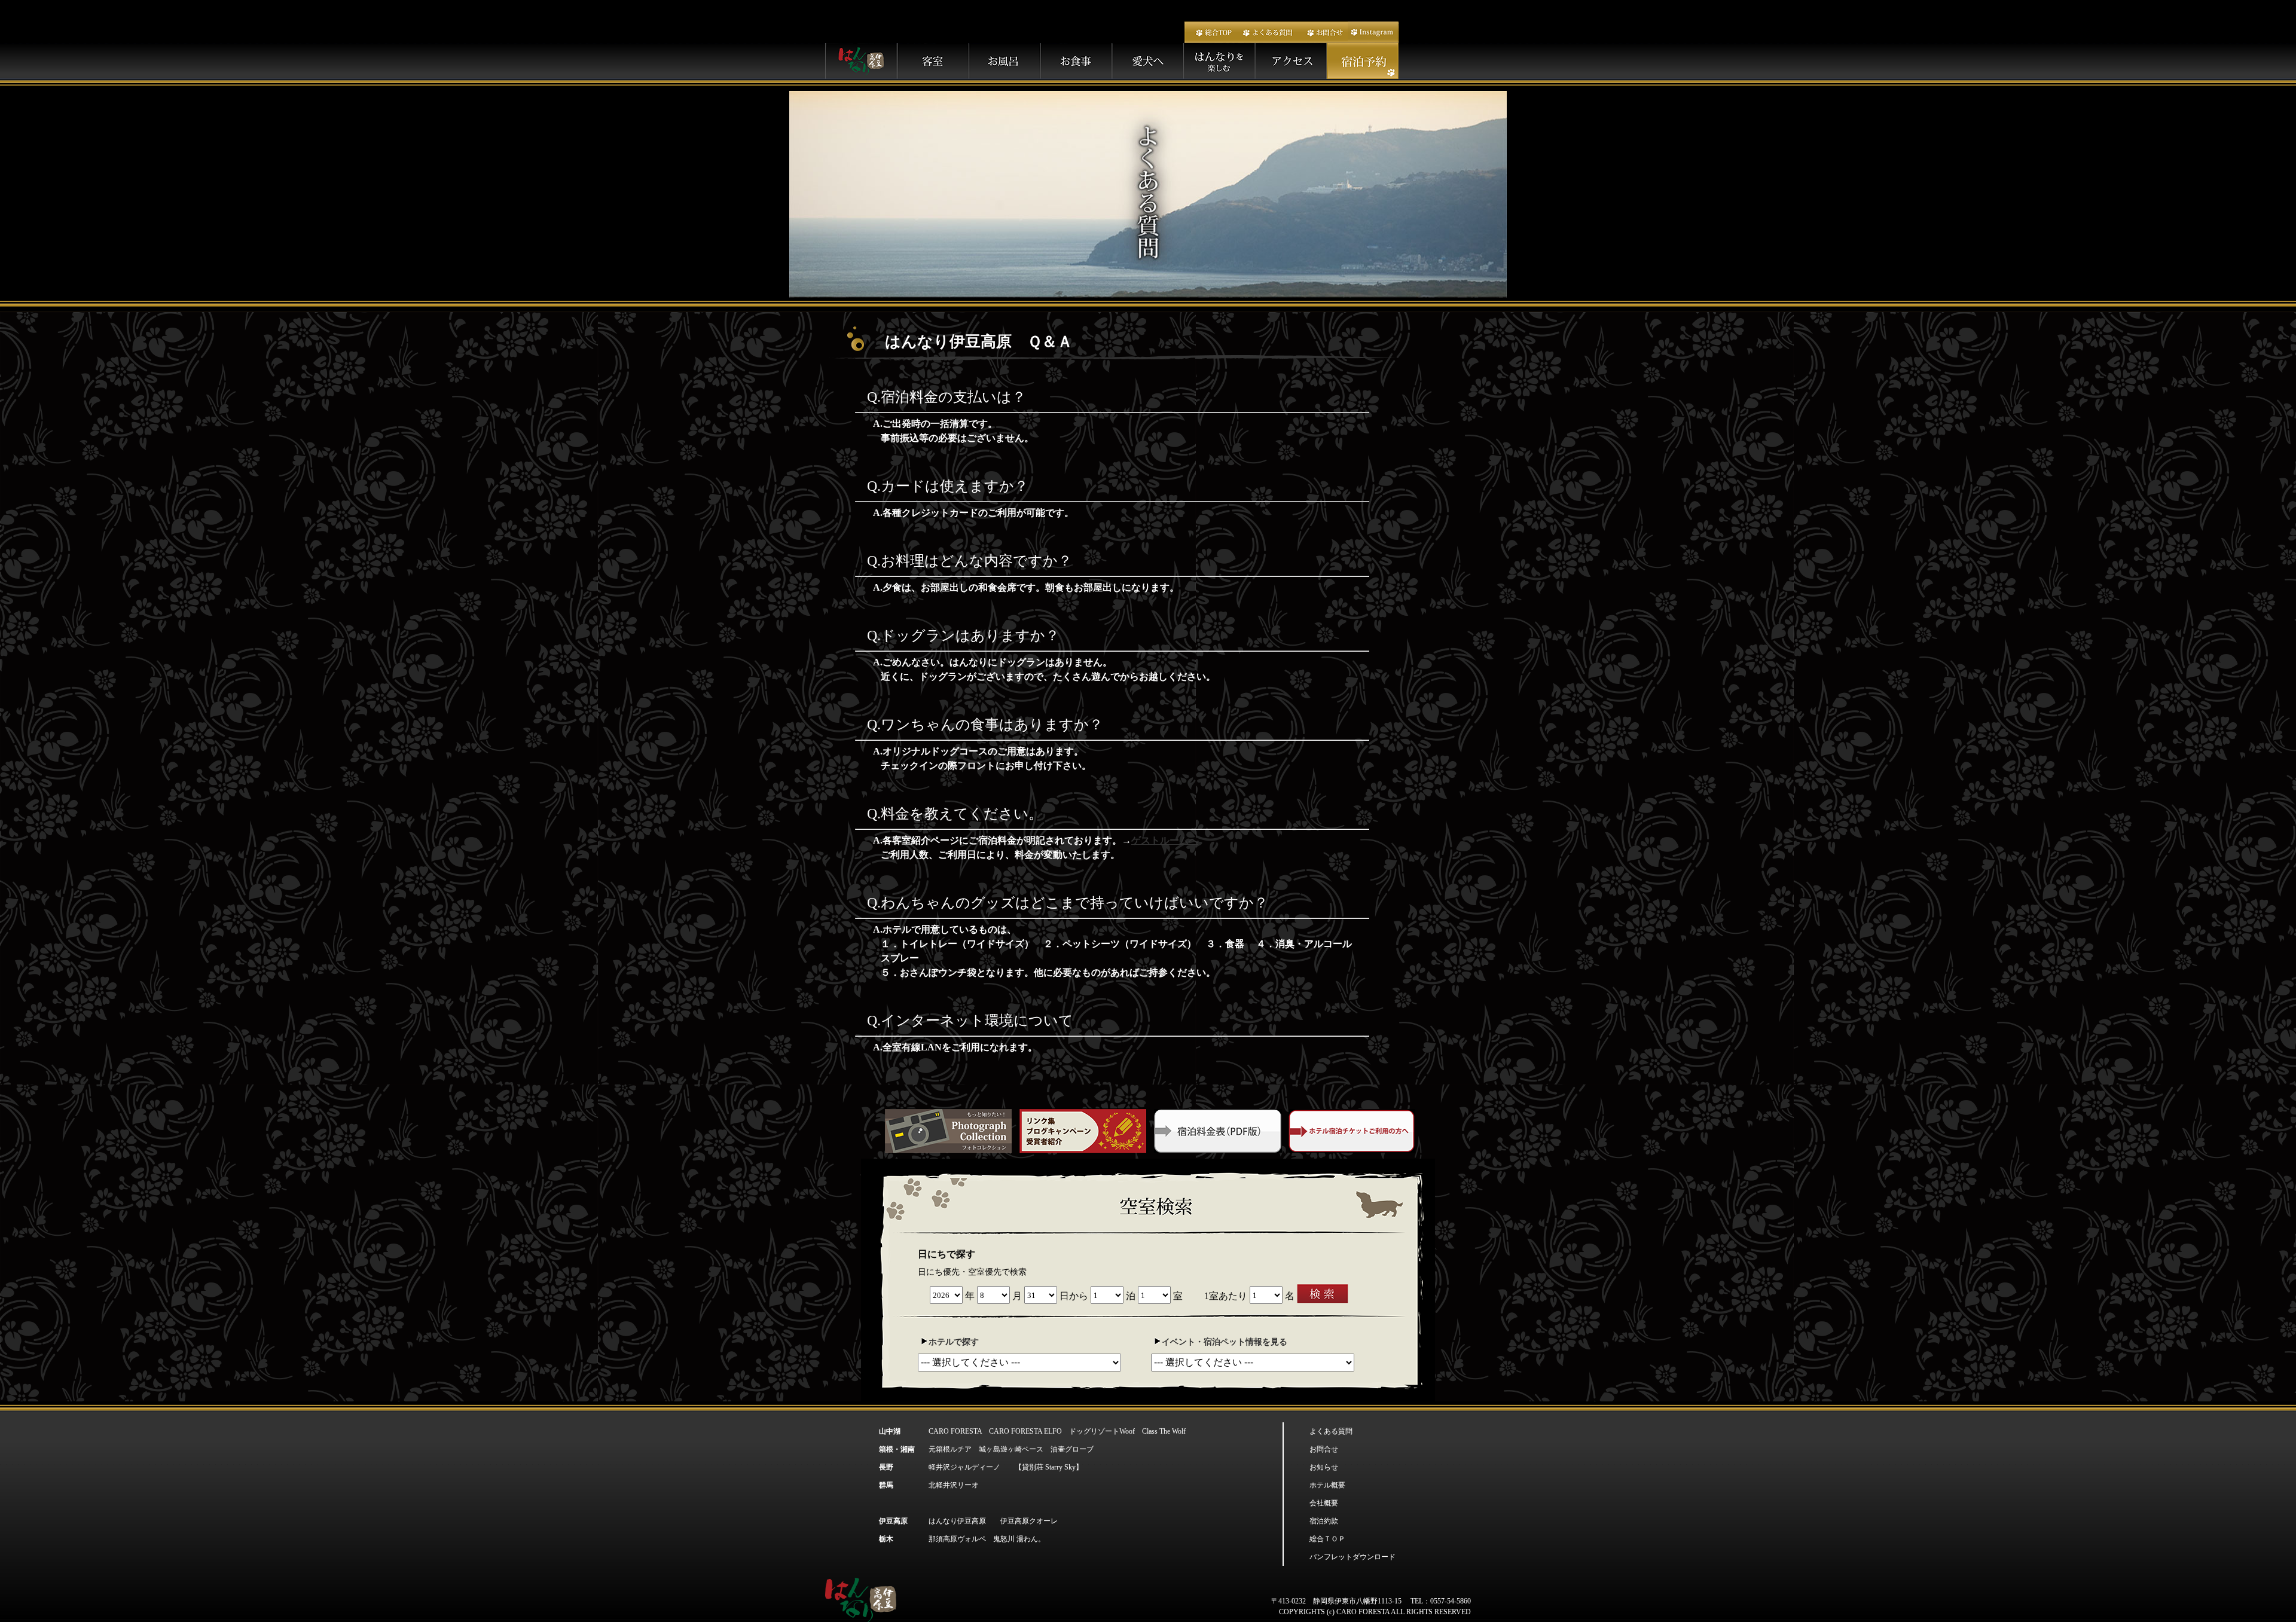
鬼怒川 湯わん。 (1019, 1539)
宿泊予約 (1363, 61)
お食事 (1076, 61)
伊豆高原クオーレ (1029, 1521)
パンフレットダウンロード (1352, 1557)
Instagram (1373, 32)
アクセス (1291, 61)
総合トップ (1211, 32)
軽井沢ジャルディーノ (964, 1467)
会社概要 (1324, 1503)
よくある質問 (1268, 32)
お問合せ (1323, 32)
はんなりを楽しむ (1220, 61)
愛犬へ (1148, 61)
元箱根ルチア (950, 1449)
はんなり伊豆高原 (957, 1521)
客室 (933, 61)
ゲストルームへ (1165, 840)
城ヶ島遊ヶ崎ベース (1011, 1449)
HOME (861, 61)
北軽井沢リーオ (954, 1485)
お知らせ (1324, 1467)
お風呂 (1004, 61)
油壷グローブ (1072, 1449)
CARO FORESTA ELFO (1025, 1431)
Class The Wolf (1164, 1431)
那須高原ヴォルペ (957, 1539)
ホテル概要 (1327, 1485)
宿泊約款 (1324, 1521)
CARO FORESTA (955, 1431)
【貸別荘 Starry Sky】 (1049, 1467)
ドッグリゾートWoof (1102, 1431)
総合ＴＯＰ (1327, 1539)
